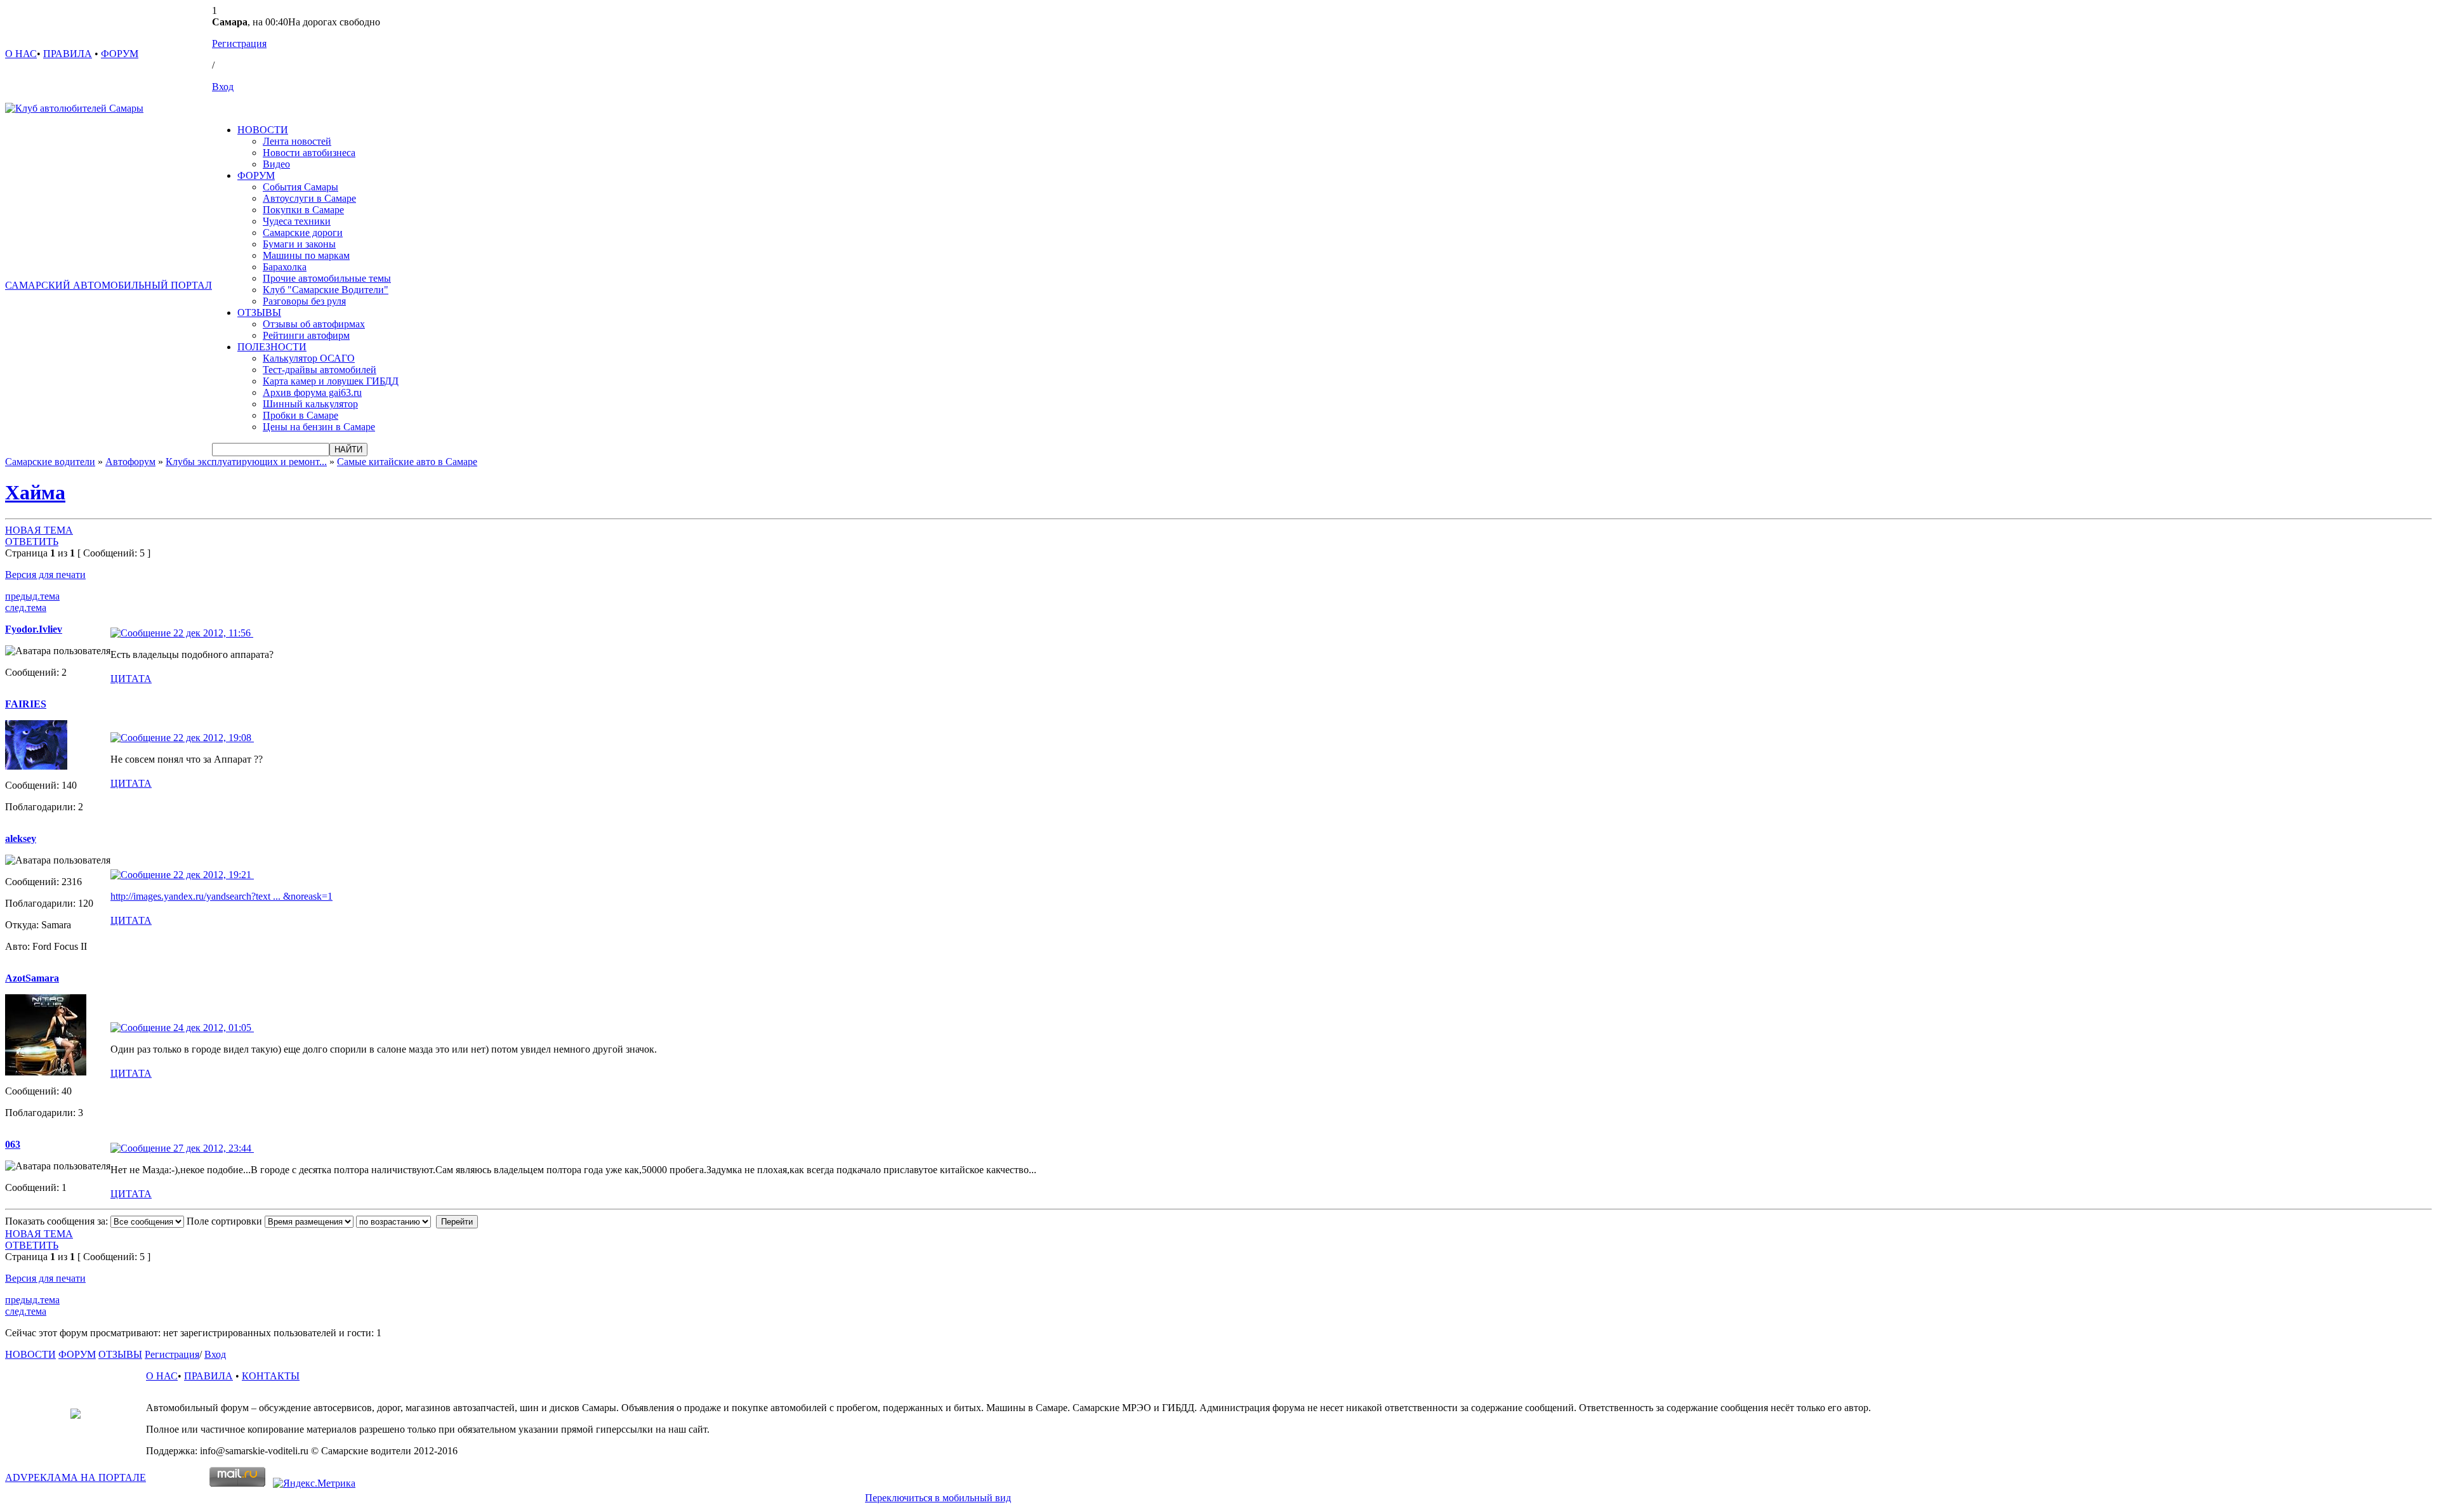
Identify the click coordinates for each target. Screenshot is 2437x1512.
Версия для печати (45, 575)
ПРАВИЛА (68, 54)
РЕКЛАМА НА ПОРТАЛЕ (76, 1477)
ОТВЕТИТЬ (32, 542)
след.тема (26, 608)
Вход (223, 87)
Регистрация (239, 43)
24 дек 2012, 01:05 (212, 1028)
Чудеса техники (297, 221)
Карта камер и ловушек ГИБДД (331, 381)
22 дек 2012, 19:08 (212, 738)
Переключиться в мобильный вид (938, 1498)
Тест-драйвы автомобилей (320, 370)
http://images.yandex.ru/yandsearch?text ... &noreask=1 (221, 896)
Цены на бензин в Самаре (319, 427)
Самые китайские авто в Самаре (407, 462)
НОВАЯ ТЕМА (39, 530)
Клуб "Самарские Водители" (326, 290)
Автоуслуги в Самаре (309, 198)
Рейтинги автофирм (306, 335)
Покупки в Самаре (303, 210)
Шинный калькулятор (310, 404)
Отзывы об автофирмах (314, 324)
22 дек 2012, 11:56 (212, 633)
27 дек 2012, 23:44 (212, 1148)
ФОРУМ (120, 54)
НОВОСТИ (263, 130)
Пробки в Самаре (300, 415)
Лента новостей (297, 141)
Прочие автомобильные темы (327, 278)
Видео (276, 164)
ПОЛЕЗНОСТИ (272, 347)
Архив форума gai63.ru (312, 392)
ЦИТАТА (131, 679)
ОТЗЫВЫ (259, 312)
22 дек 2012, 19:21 (212, 875)
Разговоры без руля (304, 301)
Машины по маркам (306, 255)
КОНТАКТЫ (271, 1376)
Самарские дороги (303, 233)
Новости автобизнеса (309, 153)
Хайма (35, 492)
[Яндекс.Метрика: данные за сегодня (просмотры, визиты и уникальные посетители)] (314, 1483)
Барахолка (285, 267)
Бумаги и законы (299, 244)
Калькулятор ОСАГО (309, 358)
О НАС (21, 54)
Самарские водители (50, 462)
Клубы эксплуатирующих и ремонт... (246, 462)
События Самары (300, 187)
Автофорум (130, 462)
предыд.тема (32, 596)
